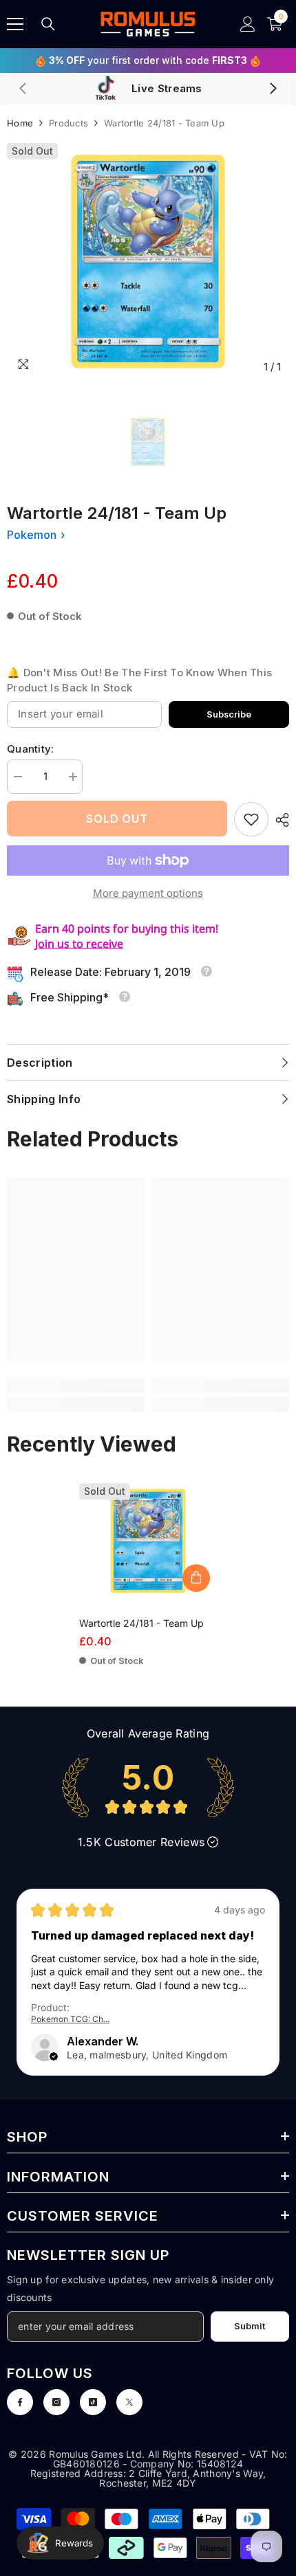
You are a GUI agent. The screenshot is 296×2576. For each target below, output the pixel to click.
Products (68, 123)
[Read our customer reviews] (148, 1788)
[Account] (248, 24)
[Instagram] (56, 2402)
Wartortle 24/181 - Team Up (141, 1623)
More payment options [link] (148, 893)
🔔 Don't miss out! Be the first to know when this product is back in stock (139, 680)
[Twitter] (129, 2402)
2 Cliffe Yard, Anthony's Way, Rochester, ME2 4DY (182, 2478)
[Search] (48, 24)
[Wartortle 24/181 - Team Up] (148, 1541)
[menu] (15, 24)
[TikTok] (93, 2402)
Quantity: (31, 749)
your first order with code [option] (148, 60)
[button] (54, 2057)
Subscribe (229, 714)
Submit (250, 2326)
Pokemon (32, 535)
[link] (251, 819)
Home (20, 123)
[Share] (279, 820)
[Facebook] (20, 2402)
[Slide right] (273, 89)
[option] (148, 262)
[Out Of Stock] (196, 1578)
